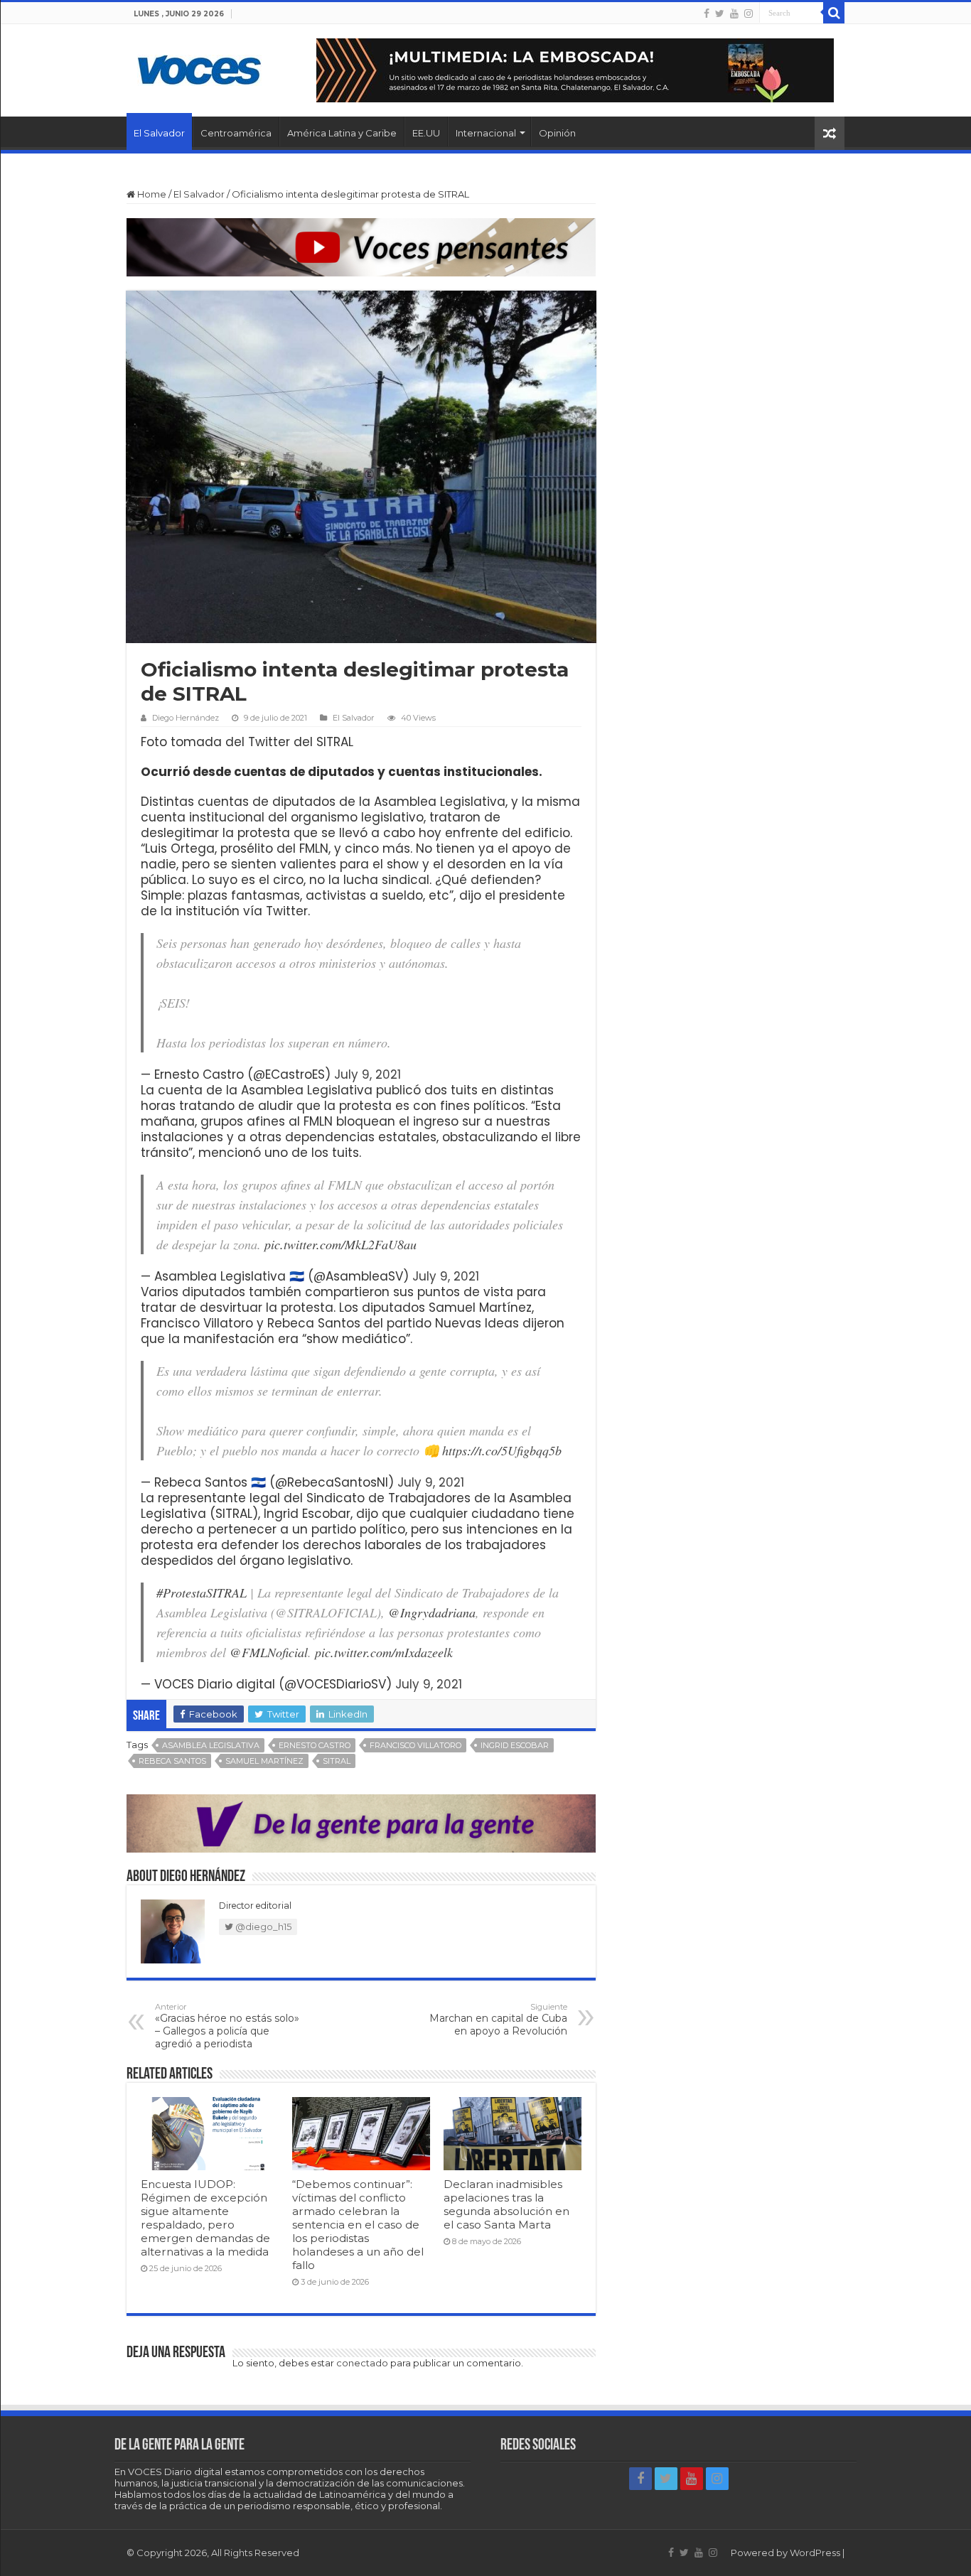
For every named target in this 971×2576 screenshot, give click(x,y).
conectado (362, 2363)
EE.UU (426, 133)
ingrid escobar (515, 1745)
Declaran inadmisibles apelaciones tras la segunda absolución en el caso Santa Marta (506, 2204)
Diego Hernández (186, 718)
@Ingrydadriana (432, 1612)
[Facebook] (707, 14)
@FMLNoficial (269, 1652)
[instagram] (749, 14)
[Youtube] (734, 14)
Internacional (486, 133)
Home (151, 194)
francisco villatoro (415, 1745)
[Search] (834, 13)
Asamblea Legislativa (211, 1745)
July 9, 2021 (368, 1074)
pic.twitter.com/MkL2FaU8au (340, 1244)
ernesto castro (315, 1745)
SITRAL (337, 1761)
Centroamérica (236, 133)
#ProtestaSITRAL (202, 1593)
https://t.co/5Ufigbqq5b (502, 1450)
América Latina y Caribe (342, 133)
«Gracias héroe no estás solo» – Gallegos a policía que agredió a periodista (227, 2026)
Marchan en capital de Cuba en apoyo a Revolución (498, 2020)
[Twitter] (720, 14)
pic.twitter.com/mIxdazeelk (384, 1652)
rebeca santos (172, 1761)
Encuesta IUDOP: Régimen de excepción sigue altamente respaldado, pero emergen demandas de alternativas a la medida (205, 2218)
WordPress (815, 2553)
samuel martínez (264, 1761)
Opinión (557, 133)
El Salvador (159, 133)
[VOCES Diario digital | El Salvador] (199, 68)
